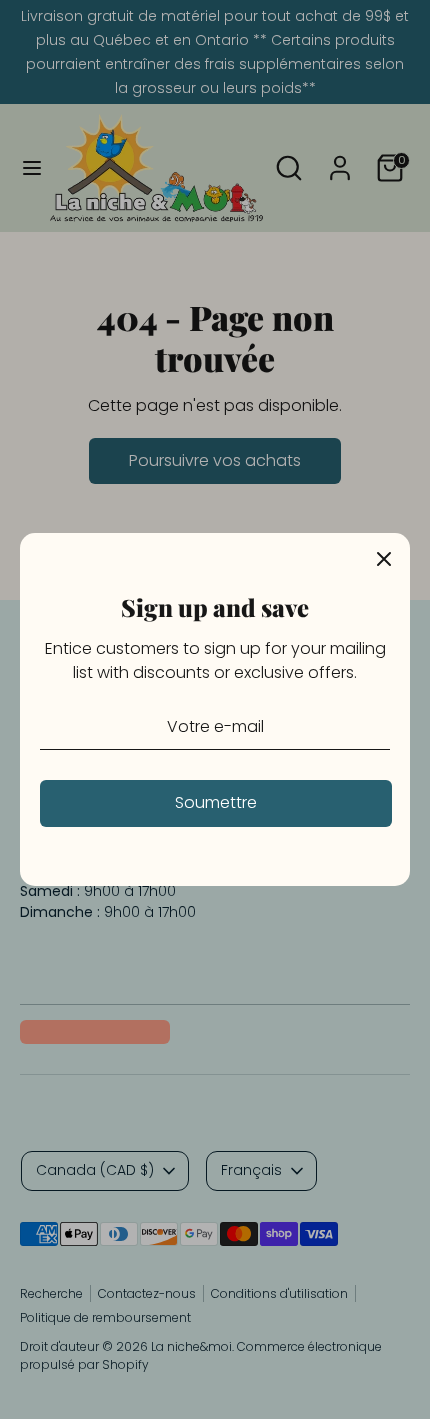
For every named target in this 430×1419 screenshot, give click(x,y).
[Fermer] (384, 559)
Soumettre (216, 802)
